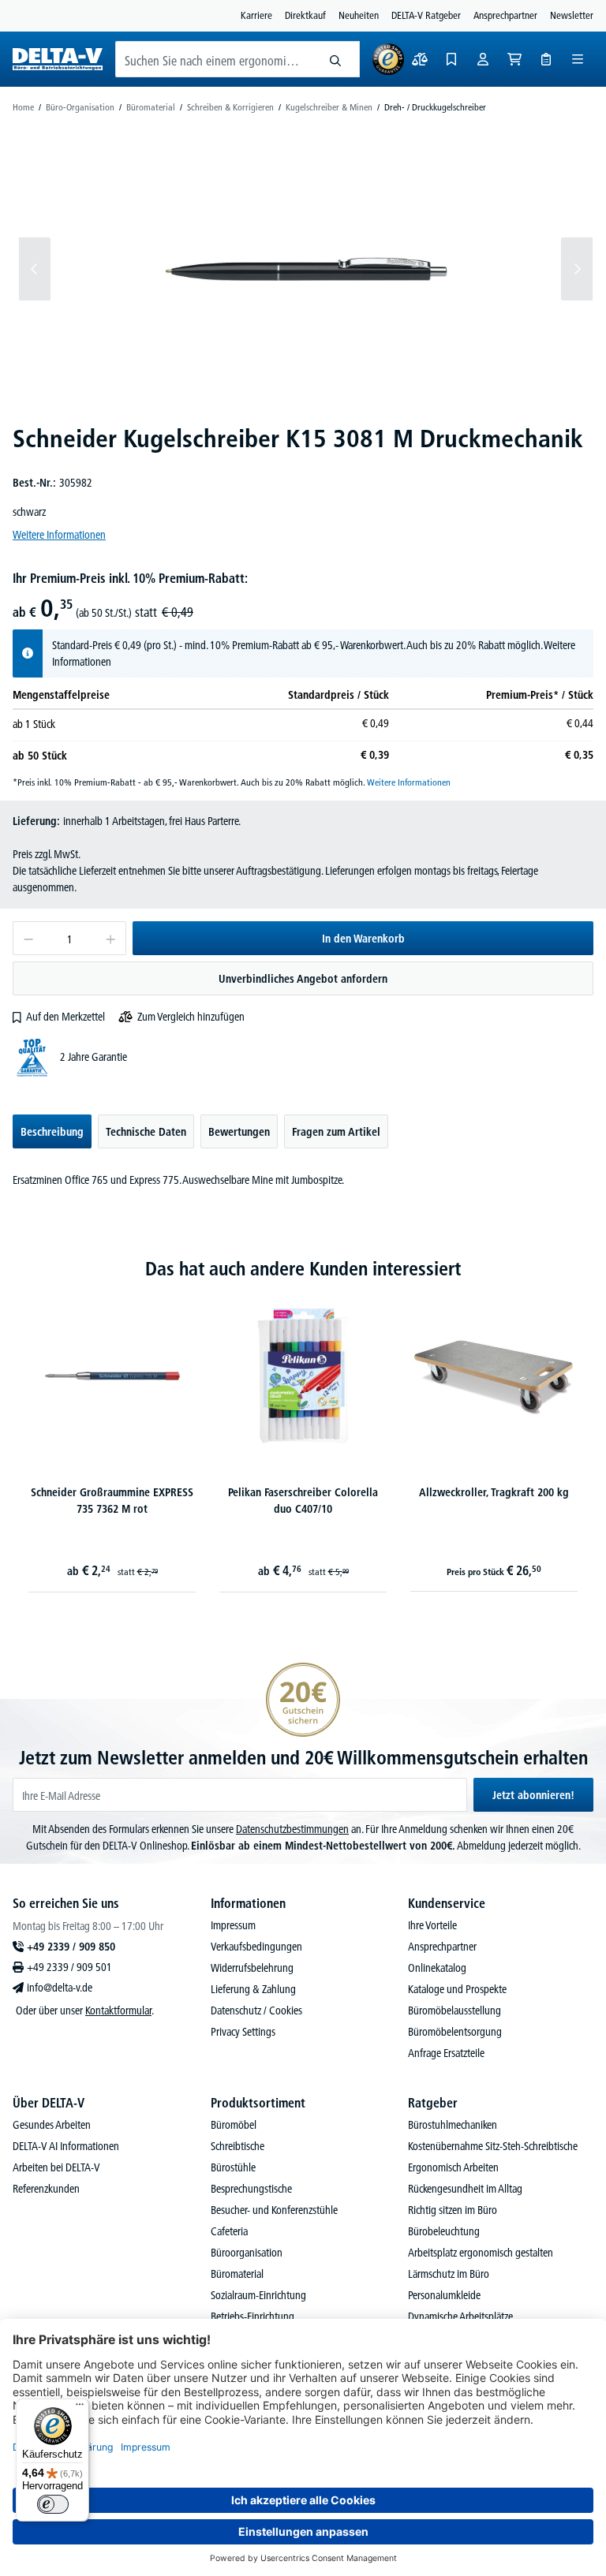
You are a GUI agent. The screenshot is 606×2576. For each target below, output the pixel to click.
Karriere (256, 15)
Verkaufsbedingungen (256, 1947)
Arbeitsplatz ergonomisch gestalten (481, 2253)
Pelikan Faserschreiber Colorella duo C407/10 (303, 1501)
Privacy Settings (243, 2032)
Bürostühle (233, 2167)
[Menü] (578, 59)
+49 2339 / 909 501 (69, 1967)
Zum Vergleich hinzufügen (191, 1017)
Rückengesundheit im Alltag (465, 2189)
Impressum (233, 1925)
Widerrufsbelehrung (252, 1968)
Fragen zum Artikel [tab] (336, 1132)
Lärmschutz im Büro (449, 2274)
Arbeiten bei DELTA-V (56, 2167)
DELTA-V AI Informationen (66, 2146)
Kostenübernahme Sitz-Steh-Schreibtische (493, 2146)
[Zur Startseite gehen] (58, 59)
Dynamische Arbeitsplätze (460, 2317)
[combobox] (214, 59)
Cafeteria (229, 2231)
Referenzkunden (46, 2189)
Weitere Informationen (59, 535)
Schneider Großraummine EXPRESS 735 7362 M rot (112, 1501)
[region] (303, 269)
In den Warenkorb (363, 939)
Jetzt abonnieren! (533, 1795)
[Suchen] (336, 59)
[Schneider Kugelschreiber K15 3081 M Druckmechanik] (306, 269)
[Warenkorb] (514, 59)
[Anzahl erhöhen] (111, 938)
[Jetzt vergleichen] (420, 59)
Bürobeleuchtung (444, 2231)
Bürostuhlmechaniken (453, 2125)
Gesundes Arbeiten (52, 2125)
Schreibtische (238, 2146)
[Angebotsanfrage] (546, 59)
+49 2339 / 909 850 (71, 1947)
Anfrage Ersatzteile (446, 2053)
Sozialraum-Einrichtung (258, 2295)
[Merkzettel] (451, 59)
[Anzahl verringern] (28, 938)
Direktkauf (305, 15)
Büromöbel (234, 2125)
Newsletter (572, 15)
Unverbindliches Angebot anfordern (303, 979)
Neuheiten (359, 15)
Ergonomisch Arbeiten (453, 2167)
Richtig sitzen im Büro (453, 2210)
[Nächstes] (577, 269)
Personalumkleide (444, 2295)
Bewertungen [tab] (239, 1132)
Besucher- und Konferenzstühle (274, 2210)
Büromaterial (237, 2274)
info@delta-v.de (60, 1988)
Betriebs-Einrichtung (252, 2317)
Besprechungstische (251, 2189)
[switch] (53, 2504)
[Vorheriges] (35, 269)
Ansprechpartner (505, 15)
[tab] (52, 1131)
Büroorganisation (247, 2253)
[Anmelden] (483, 59)
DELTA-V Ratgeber (426, 15)
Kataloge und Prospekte (457, 1989)
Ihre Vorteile (432, 1925)
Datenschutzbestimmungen (292, 1829)
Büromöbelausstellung (454, 2010)
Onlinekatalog (437, 1968)
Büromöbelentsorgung (455, 2032)
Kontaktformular (118, 2010)
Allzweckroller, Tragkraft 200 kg (494, 1492)
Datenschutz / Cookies (256, 2010)
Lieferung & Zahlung (253, 1989)
